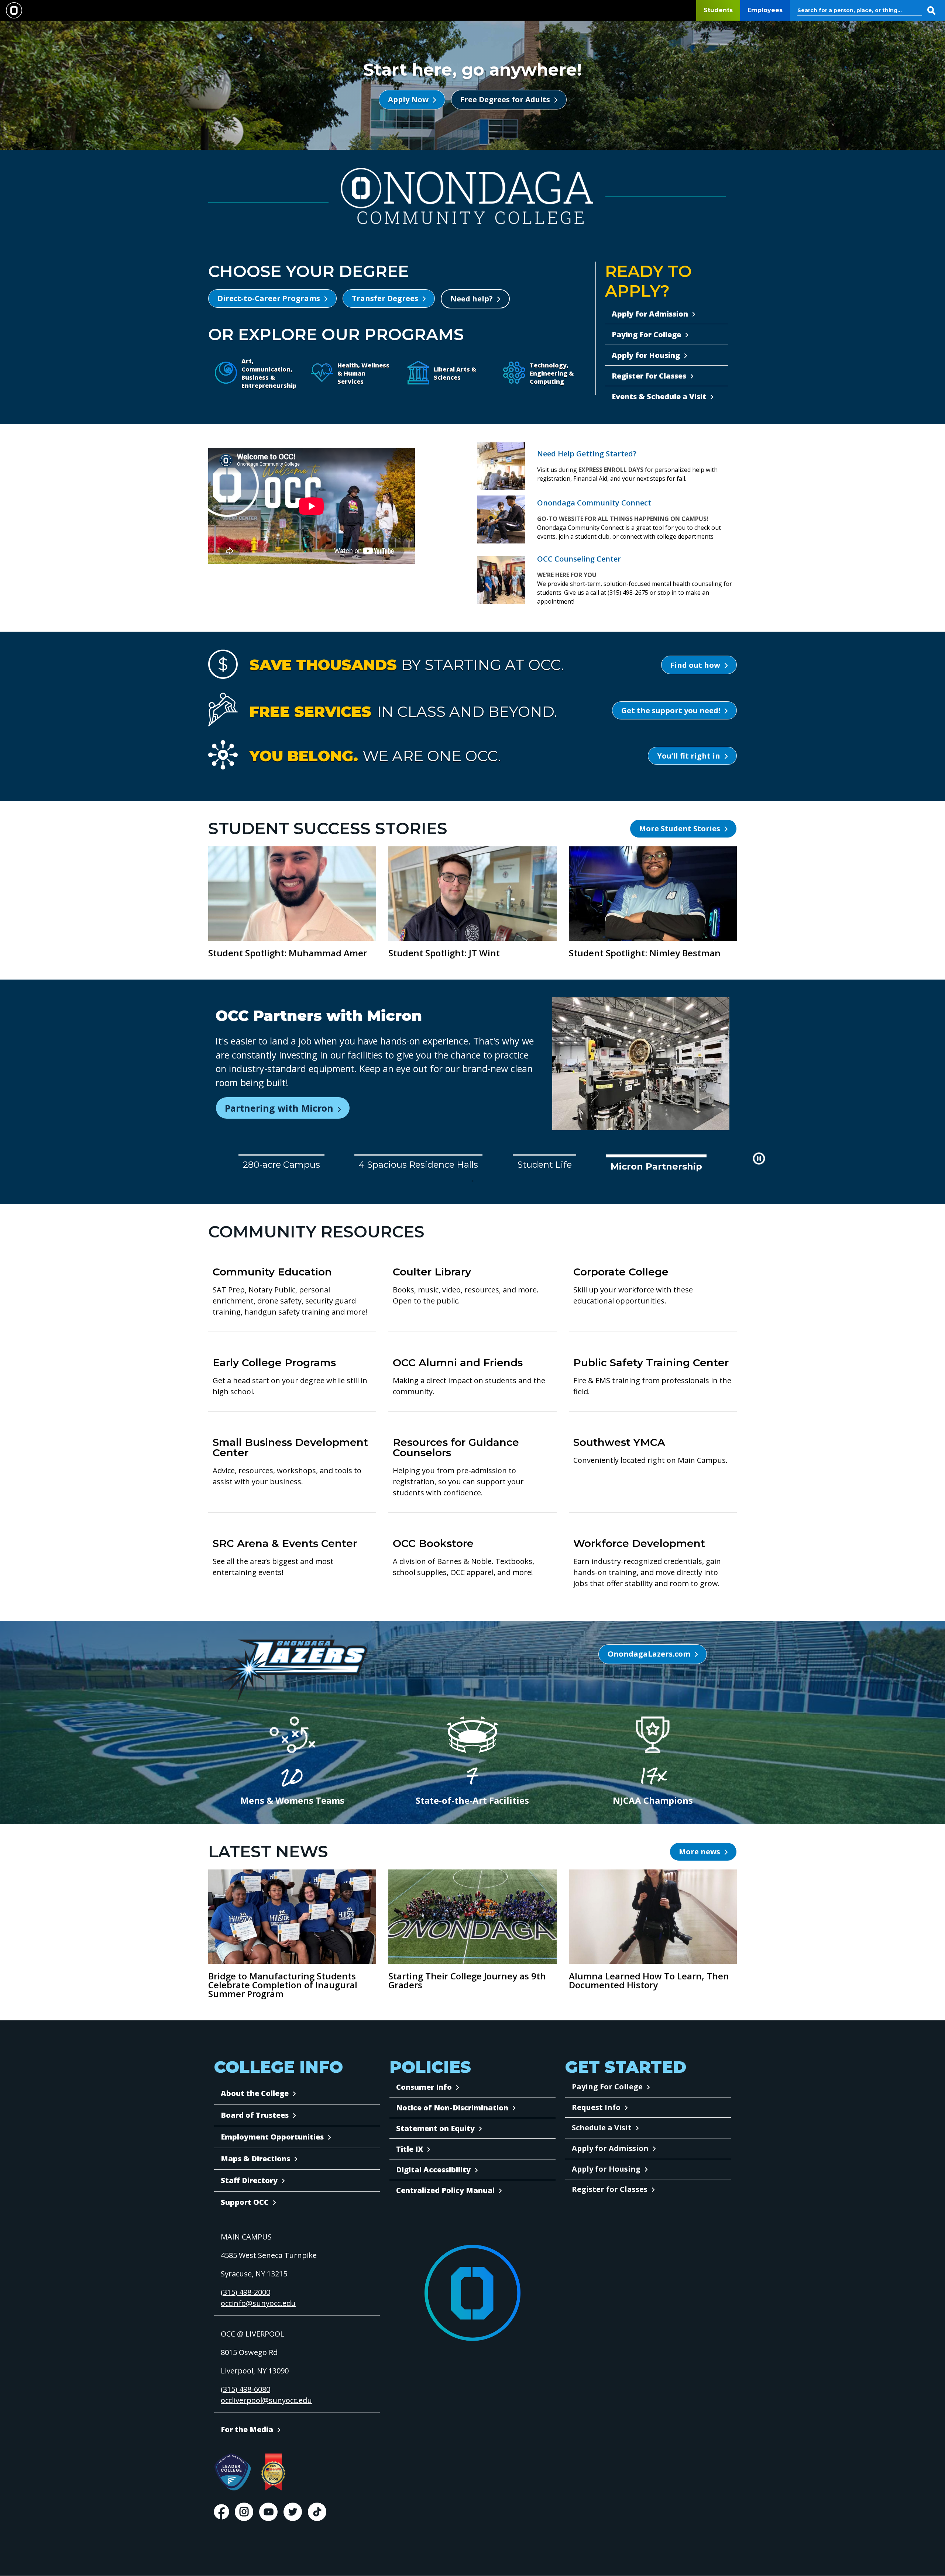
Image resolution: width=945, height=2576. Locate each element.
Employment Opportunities (272, 2137)
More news (700, 1852)
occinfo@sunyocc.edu (258, 2303)
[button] (759, 1158)
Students (718, 10)
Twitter (293, 2512)
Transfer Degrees (385, 298)
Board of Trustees (255, 2115)
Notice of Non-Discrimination (452, 2108)
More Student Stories (680, 828)
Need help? (472, 299)
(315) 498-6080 (245, 2389)
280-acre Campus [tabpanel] (284, 1166)
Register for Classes (610, 2189)
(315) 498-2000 (245, 2292)
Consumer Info (424, 2087)
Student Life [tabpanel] (551, 1165)
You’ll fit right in (689, 756)
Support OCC (245, 2202)
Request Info (596, 2107)
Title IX (410, 2149)
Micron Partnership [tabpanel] (659, 1165)
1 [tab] (472, 1181)
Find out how (695, 665)
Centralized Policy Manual (445, 2190)
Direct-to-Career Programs (269, 298)
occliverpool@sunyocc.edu (266, 2400)
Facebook (221, 2512)
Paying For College (607, 2087)
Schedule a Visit (602, 2128)
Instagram (244, 2512)
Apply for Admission (610, 2148)
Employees (765, 10)
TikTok (317, 2512)
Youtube (268, 2512)
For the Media (247, 2429)
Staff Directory (249, 2180)
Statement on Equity (435, 2128)
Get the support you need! (671, 710)
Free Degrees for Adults (505, 99)
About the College (255, 2093)
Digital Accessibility (433, 2170)
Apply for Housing (606, 2169)
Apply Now (408, 99)
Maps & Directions (255, 2159)
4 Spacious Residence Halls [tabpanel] (424, 1165)
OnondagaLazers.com (649, 1654)
